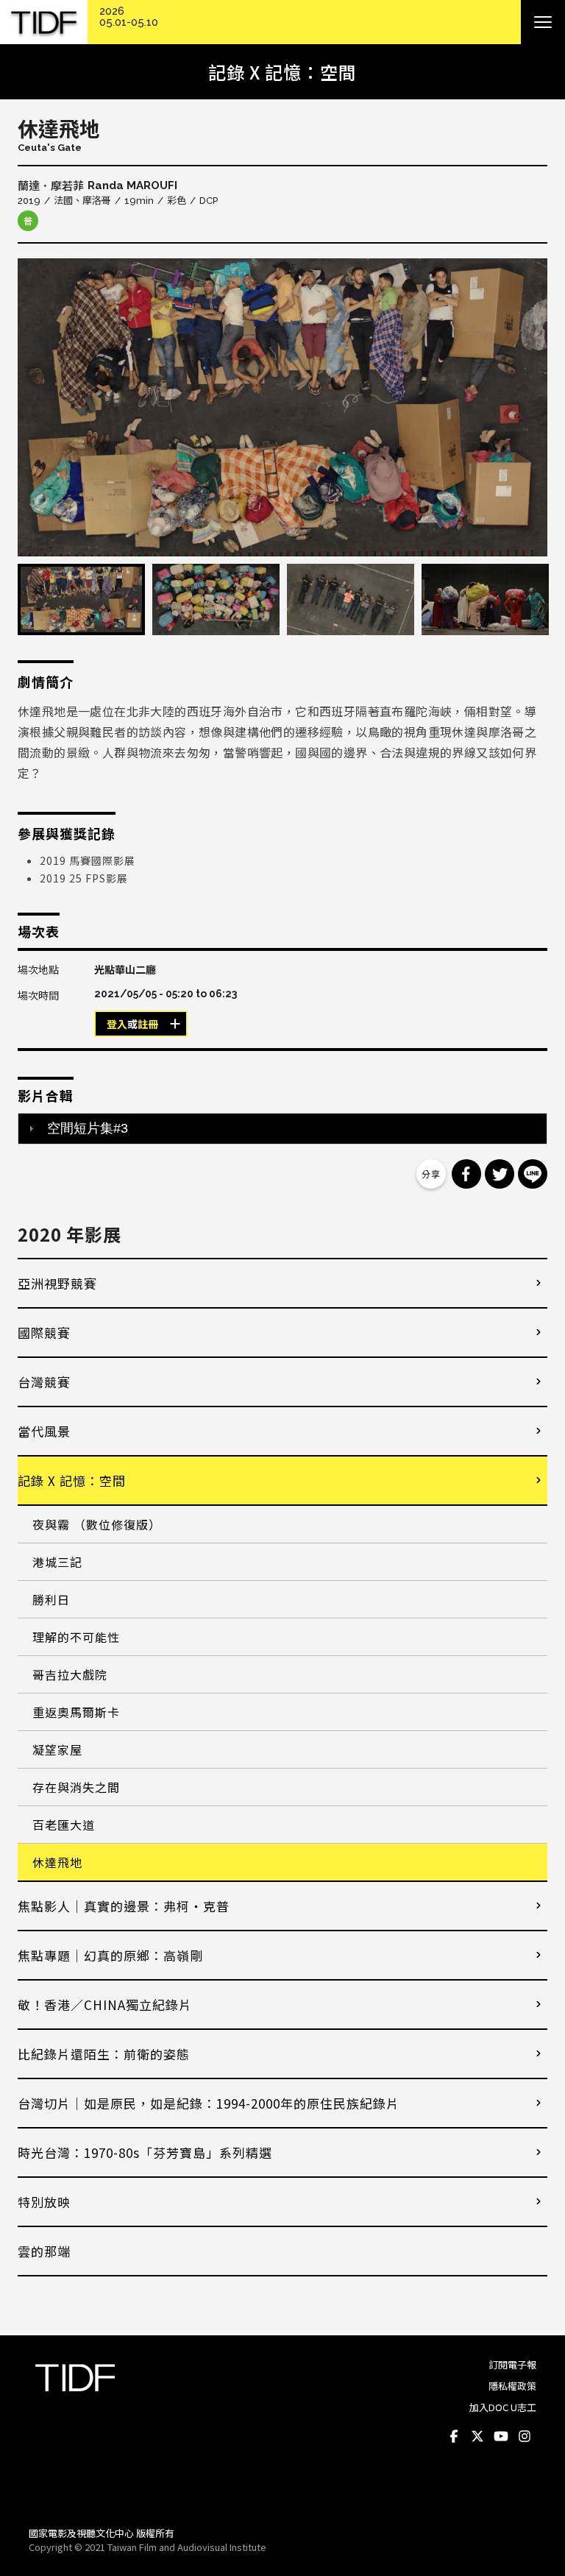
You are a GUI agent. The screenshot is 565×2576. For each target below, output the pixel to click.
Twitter (477, 2437)
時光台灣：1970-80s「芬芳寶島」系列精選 (145, 2152)
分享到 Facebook (466, 1174)
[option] (282, 407)
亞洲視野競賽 (57, 1283)
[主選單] (543, 22)
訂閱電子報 (512, 2364)
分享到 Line (533, 1174)
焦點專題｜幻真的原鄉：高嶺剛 (110, 1955)
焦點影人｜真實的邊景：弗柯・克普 (124, 1906)
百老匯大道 (64, 1825)
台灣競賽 (44, 1382)
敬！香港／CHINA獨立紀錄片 (105, 2004)
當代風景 (44, 1431)
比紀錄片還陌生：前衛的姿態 (104, 2054)
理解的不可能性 (76, 1637)
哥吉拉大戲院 (70, 1674)
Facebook (454, 2437)
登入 (117, 1025)
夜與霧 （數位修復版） (97, 1524)
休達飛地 (57, 1862)
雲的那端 (44, 2251)
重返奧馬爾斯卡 (76, 1712)
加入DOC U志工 (503, 2407)
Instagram (525, 2437)
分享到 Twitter (500, 1174)
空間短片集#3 (88, 1128)
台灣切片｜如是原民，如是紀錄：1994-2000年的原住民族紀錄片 (209, 2103)
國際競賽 (44, 1333)
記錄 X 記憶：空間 (72, 1480)
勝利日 (51, 1599)
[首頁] (44, 22)
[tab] (282, 1128)
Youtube (501, 2437)
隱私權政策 (512, 2386)
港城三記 (57, 1562)
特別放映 (44, 2202)
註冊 (148, 1025)
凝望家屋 (57, 1749)
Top (522, 2495)
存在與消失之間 (76, 1787)
